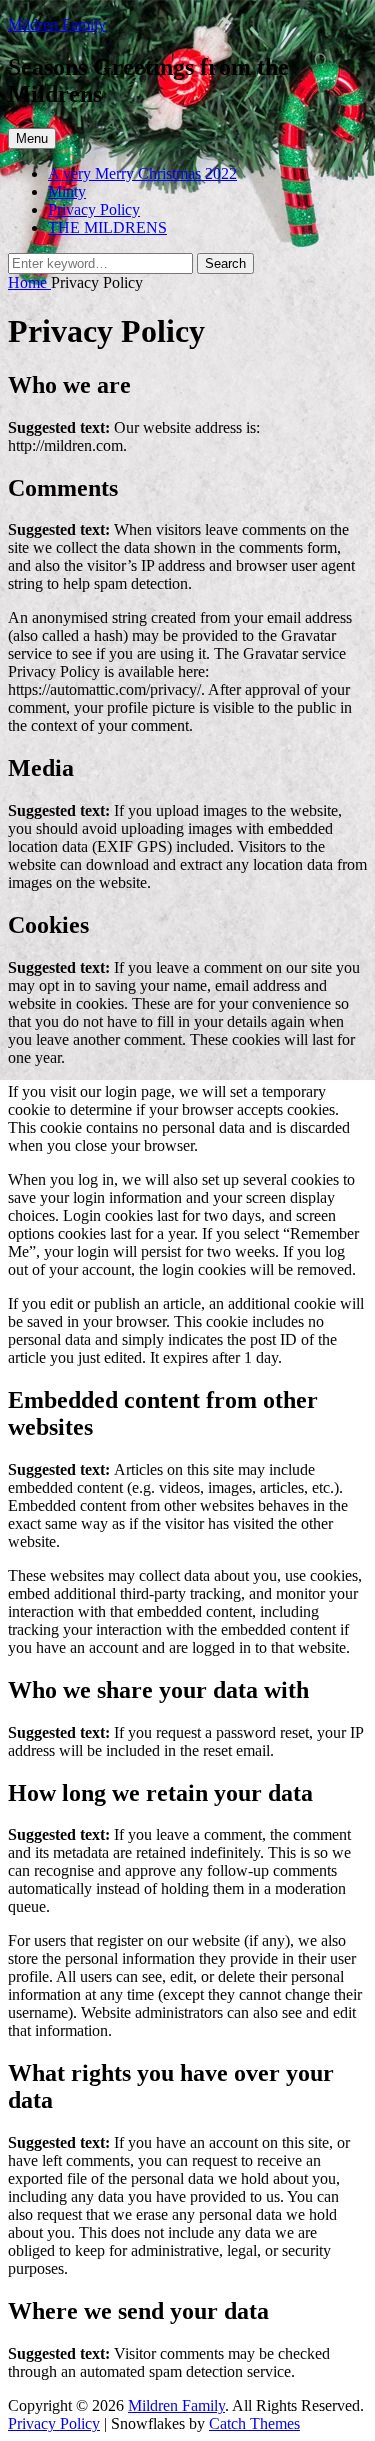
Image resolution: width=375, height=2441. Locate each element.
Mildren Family (57, 24)
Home (29, 282)
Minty (67, 191)
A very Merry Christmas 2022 (142, 173)
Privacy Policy (94, 209)
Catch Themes (254, 2423)
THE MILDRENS (107, 227)
